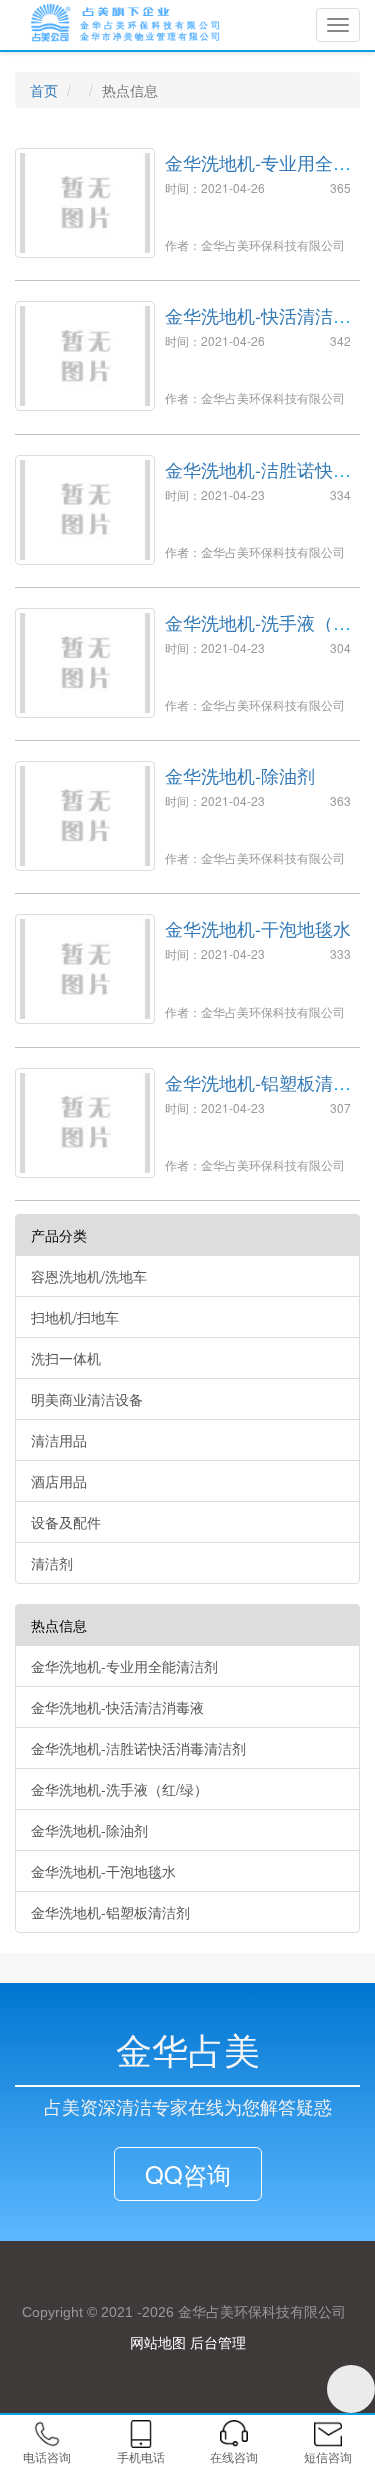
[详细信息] (42, 1190)
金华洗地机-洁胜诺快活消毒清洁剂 (258, 479)
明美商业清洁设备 (87, 1399)
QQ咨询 (188, 2173)
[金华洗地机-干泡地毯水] (85, 969)
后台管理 (218, 2342)
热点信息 (59, 1625)
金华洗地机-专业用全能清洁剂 (258, 172)
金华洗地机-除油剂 (240, 775)
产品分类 (59, 1235)
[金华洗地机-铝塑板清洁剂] (85, 1123)
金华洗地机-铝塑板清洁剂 (258, 1092)
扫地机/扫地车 (75, 1317)
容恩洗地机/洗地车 (89, 1276)
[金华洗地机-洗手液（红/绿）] (85, 663)
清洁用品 (59, 1440)
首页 (44, 90)
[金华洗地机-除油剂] (85, 816)
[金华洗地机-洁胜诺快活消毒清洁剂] (85, 510)
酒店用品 (59, 1481)
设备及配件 (66, 1522)
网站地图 (158, 2342)
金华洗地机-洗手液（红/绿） (260, 632)
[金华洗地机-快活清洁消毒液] (85, 356)
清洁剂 (52, 1563)
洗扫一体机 (66, 1358)
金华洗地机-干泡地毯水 (258, 928)
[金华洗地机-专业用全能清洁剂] (85, 203)
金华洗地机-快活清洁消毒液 (258, 325)
